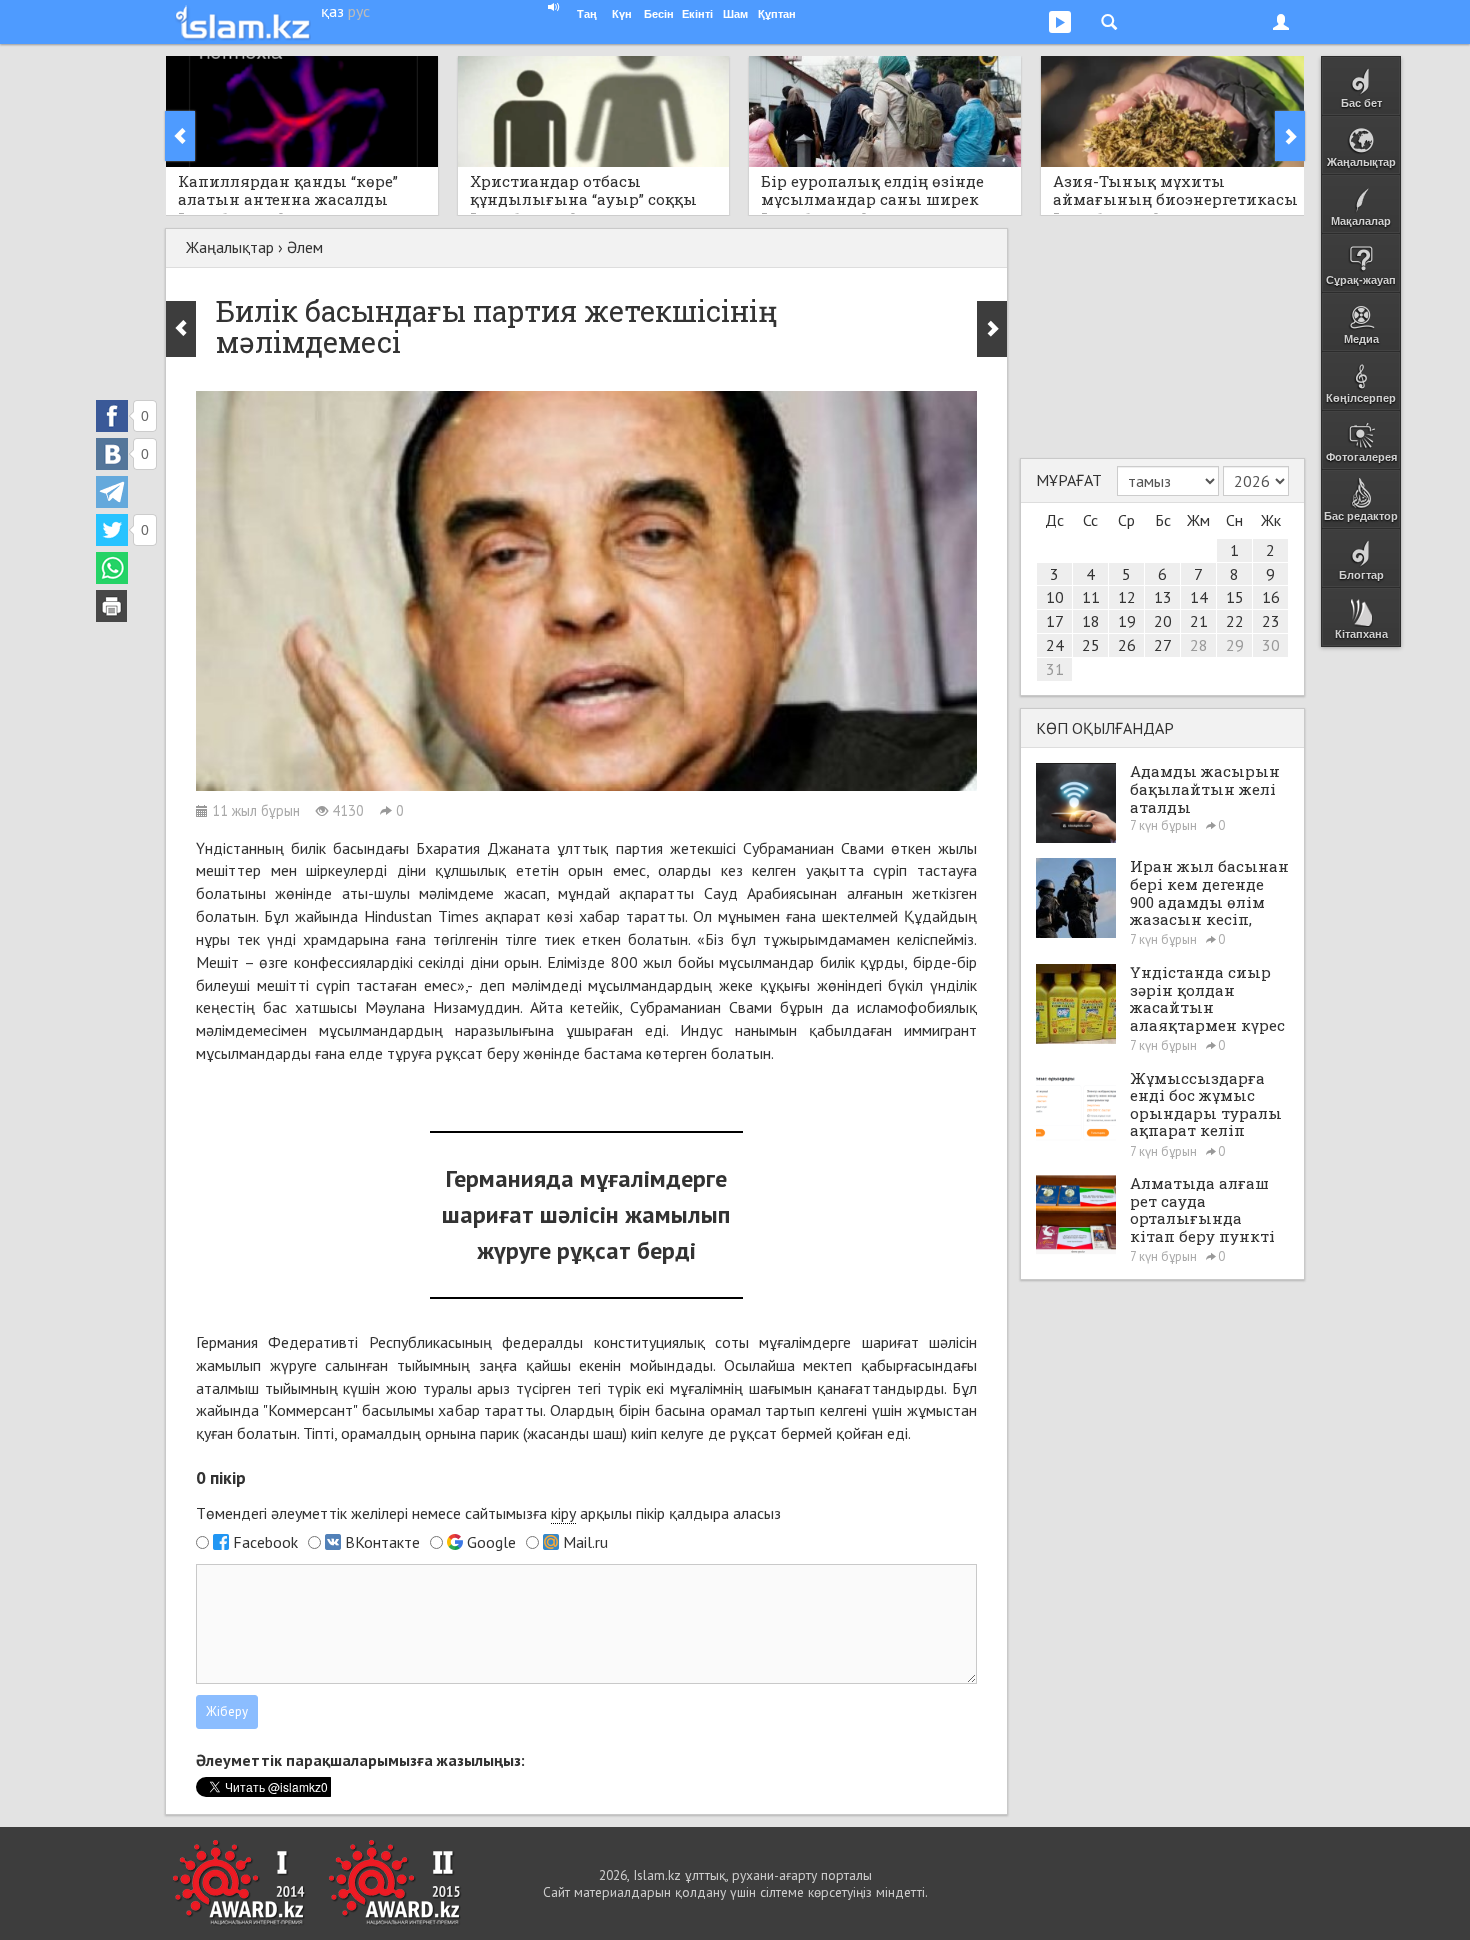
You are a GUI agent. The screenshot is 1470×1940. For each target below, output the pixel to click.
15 (1235, 597)
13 (1163, 597)
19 (1127, 621)
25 (1091, 645)
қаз (332, 11)
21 (1199, 621)
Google (491, 1542)
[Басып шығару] (112, 606)
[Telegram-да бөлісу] (112, 492)
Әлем (305, 247)
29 (1235, 645)
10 (1055, 597)
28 (1199, 645)
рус (359, 11)
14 (1199, 597)
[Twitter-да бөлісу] (112, 530)
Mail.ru (585, 1542)
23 (1271, 621)
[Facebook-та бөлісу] (112, 416)
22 (1235, 621)
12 (1127, 597)
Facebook (265, 1542)
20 (1163, 621)
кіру (563, 1513)
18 (1091, 621)
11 (1091, 597)
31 (1055, 669)
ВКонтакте (382, 1542)
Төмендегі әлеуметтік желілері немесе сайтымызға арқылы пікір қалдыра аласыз (488, 1513)
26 (1127, 645)
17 (1055, 621)
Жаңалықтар (230, 247)
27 (1163, 645)
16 (1271, 597)
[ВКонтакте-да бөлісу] (112, 454)
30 (1271, 645)
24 (1055, 645)
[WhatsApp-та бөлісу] (112, 568)
